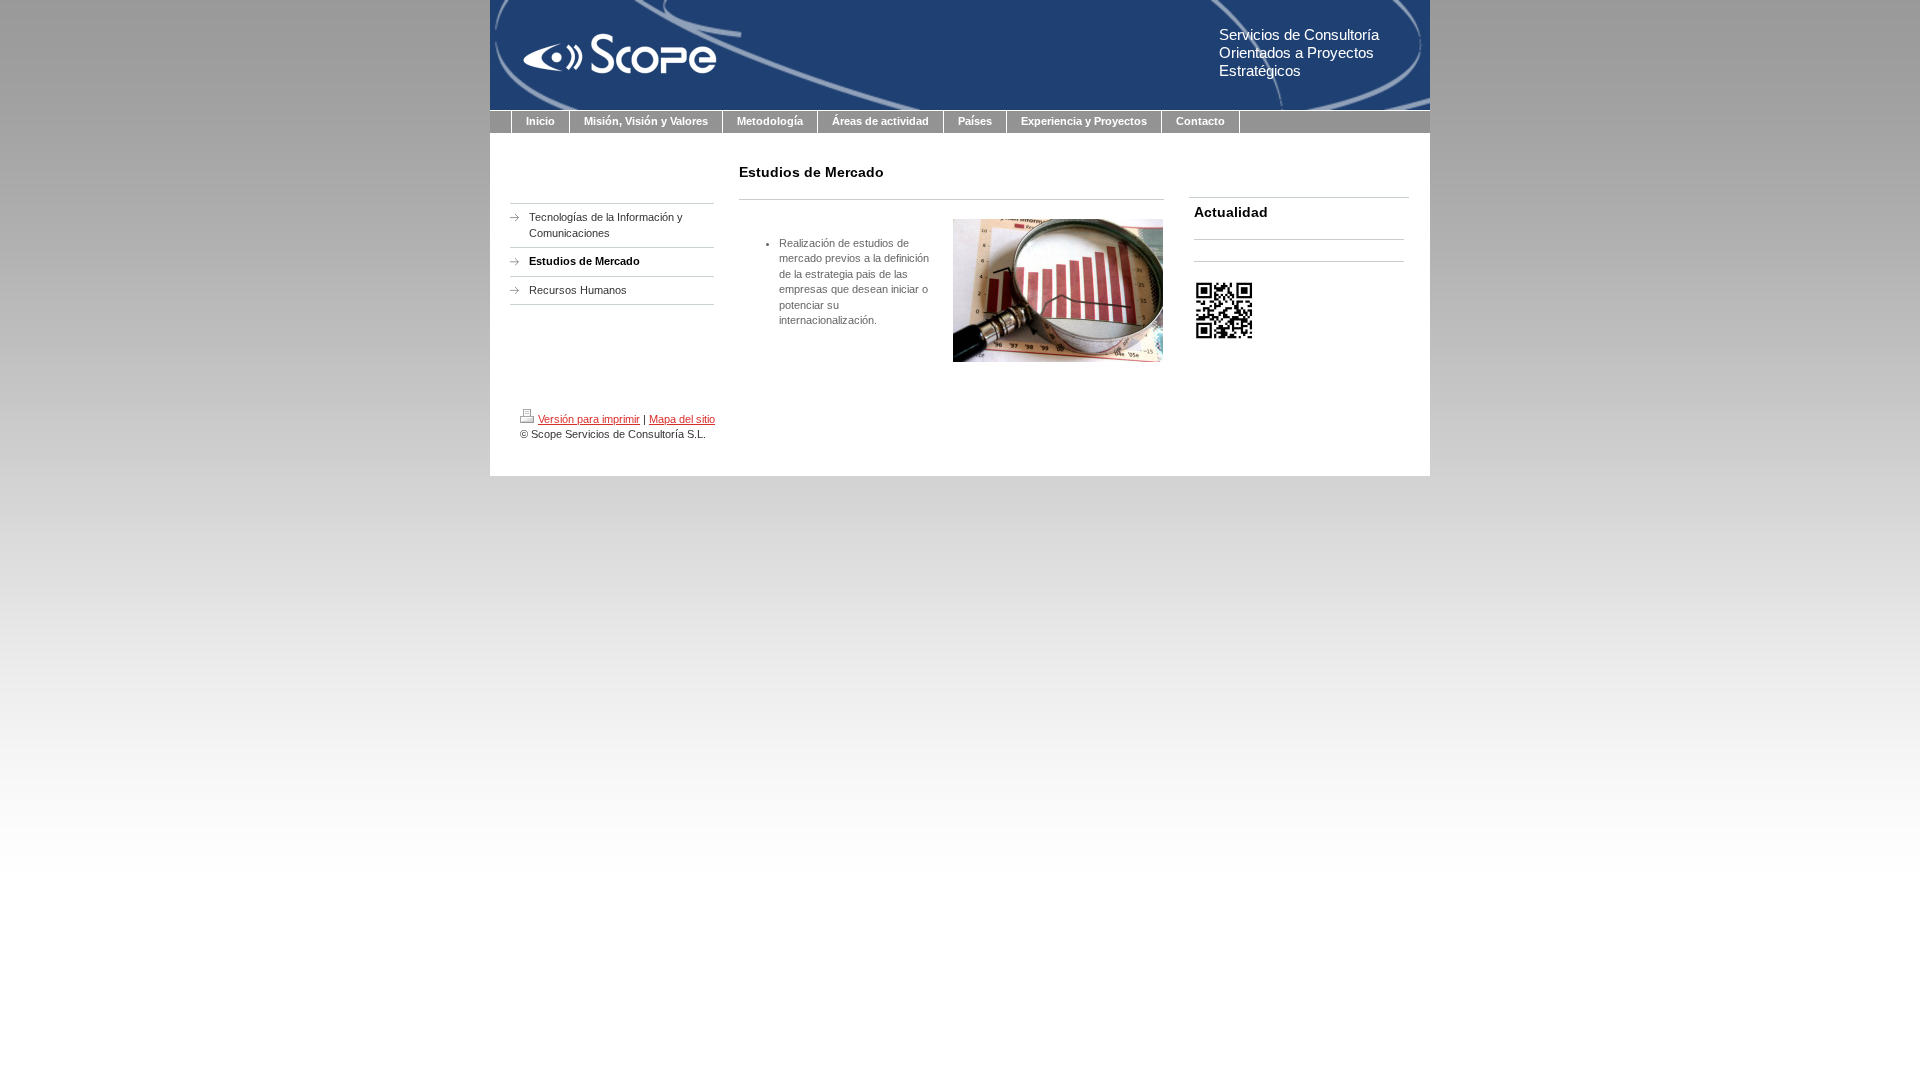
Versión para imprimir (589, 419)
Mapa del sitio (682, 419)
